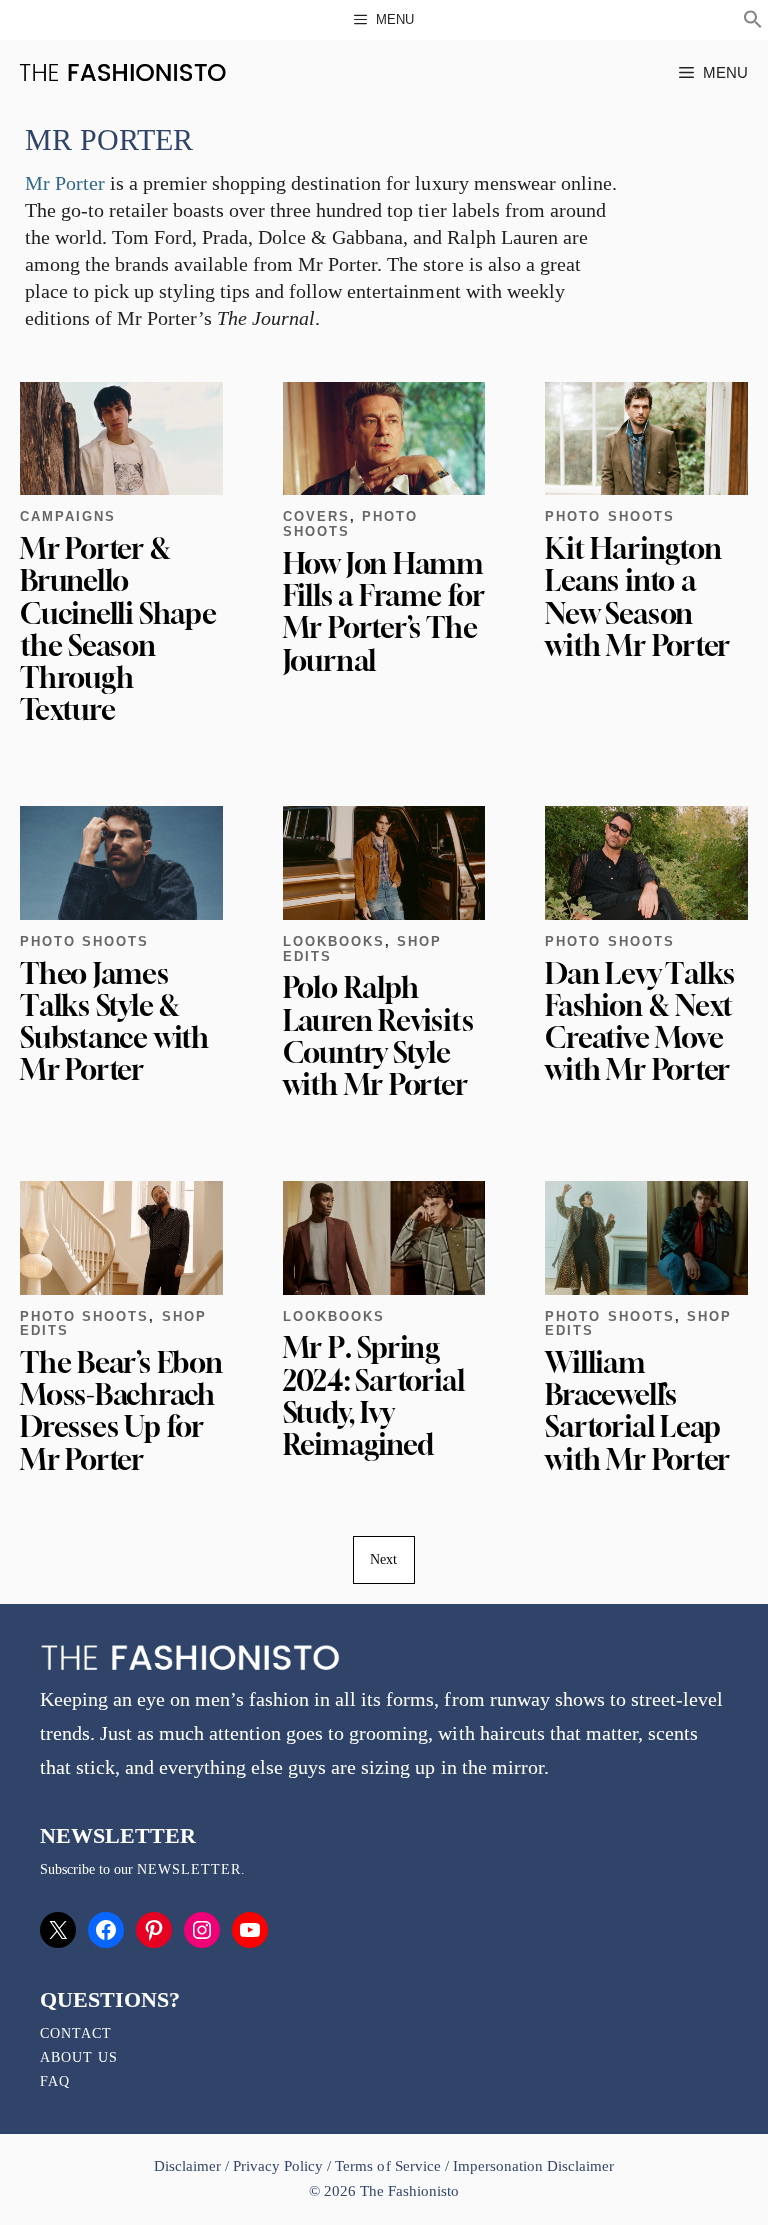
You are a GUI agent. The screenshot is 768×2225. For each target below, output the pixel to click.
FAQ (55, 2081)
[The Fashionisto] (122, 72)
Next (383, 1559)
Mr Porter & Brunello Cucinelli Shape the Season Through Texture (118, 629)
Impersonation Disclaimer (533, 2166)
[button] (753, 22)
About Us (79, 2057)
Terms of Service (387, 2166)
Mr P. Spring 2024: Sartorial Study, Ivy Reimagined (374, 1396)
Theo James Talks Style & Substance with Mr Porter (114, 1022)
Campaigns (68, 516)
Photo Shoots (609, 516)
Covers (316, 516)
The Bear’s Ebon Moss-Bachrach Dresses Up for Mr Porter (121, 1411)
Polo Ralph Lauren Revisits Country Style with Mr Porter (378, 1036)
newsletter (189, 1869)
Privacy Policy (278, 2166)
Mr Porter (65, 183)
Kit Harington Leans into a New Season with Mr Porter (637, 597)
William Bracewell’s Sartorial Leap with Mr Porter (637, 1411)
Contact (76, 2033)
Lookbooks (334, 941)
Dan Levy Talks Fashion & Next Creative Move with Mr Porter (640, 1022)
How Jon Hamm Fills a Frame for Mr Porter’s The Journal (384, 612)
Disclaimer (189, 2166)
